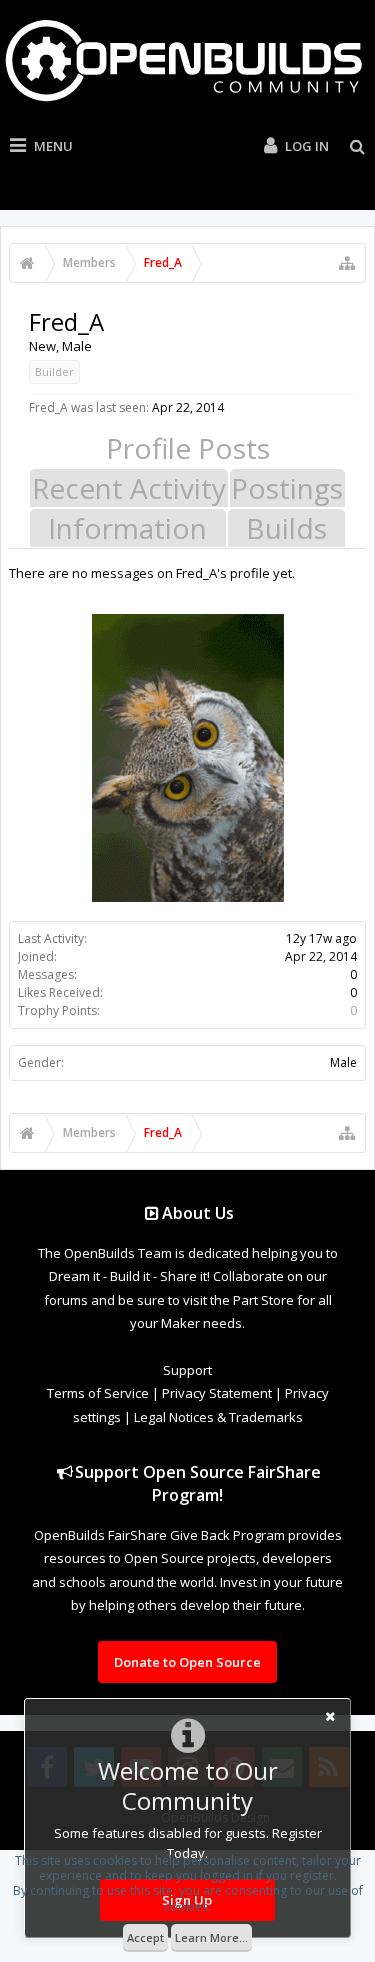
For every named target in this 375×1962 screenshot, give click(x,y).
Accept (145, 1937)
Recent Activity (129, 488)
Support (187, 1370)
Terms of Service (98, 1393)
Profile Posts (188, 448)
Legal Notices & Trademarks (218, 1417)
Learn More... (211, 1937)
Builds (286, 528)
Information (127, 528)
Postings (287, 488)
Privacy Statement (217, 1393)
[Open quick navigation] (347, 263)
